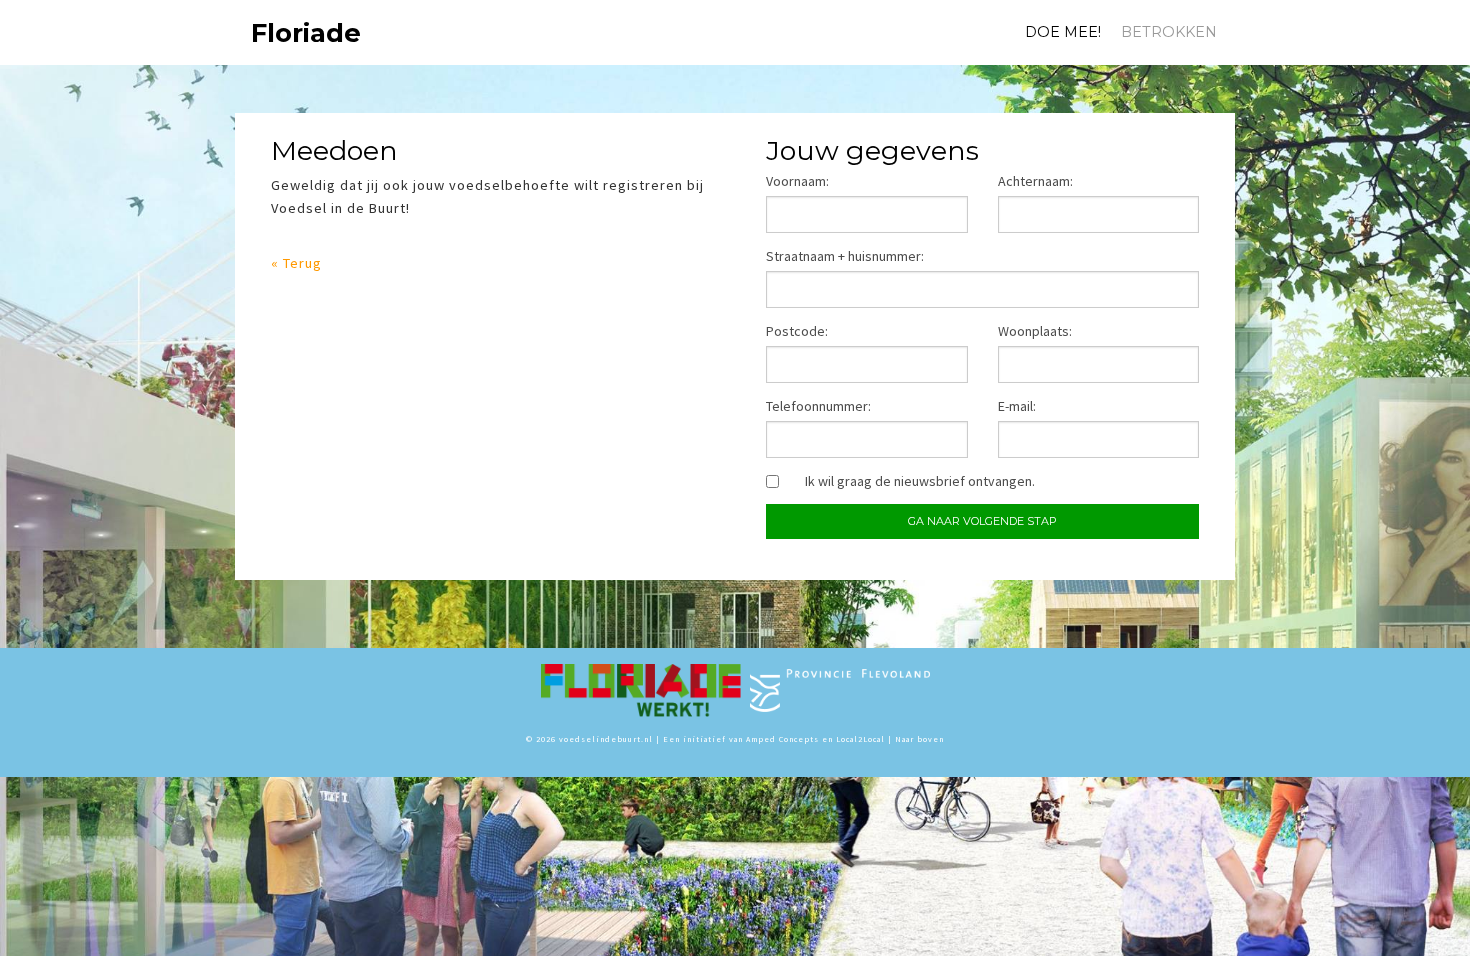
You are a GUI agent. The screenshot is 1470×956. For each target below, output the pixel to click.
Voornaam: (797, 181)
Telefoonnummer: (818, 406)
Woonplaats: (1035, 331)
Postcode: (797, 331)
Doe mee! (1063, 32)
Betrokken (1169, 32)
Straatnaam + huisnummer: (845, 256)
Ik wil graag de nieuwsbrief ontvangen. (920, 481)
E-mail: (1017, 406)
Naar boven (919, 739)
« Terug (296, 263)
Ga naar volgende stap (982, 521)
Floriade (278, 32)
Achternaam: (1035, 181)
